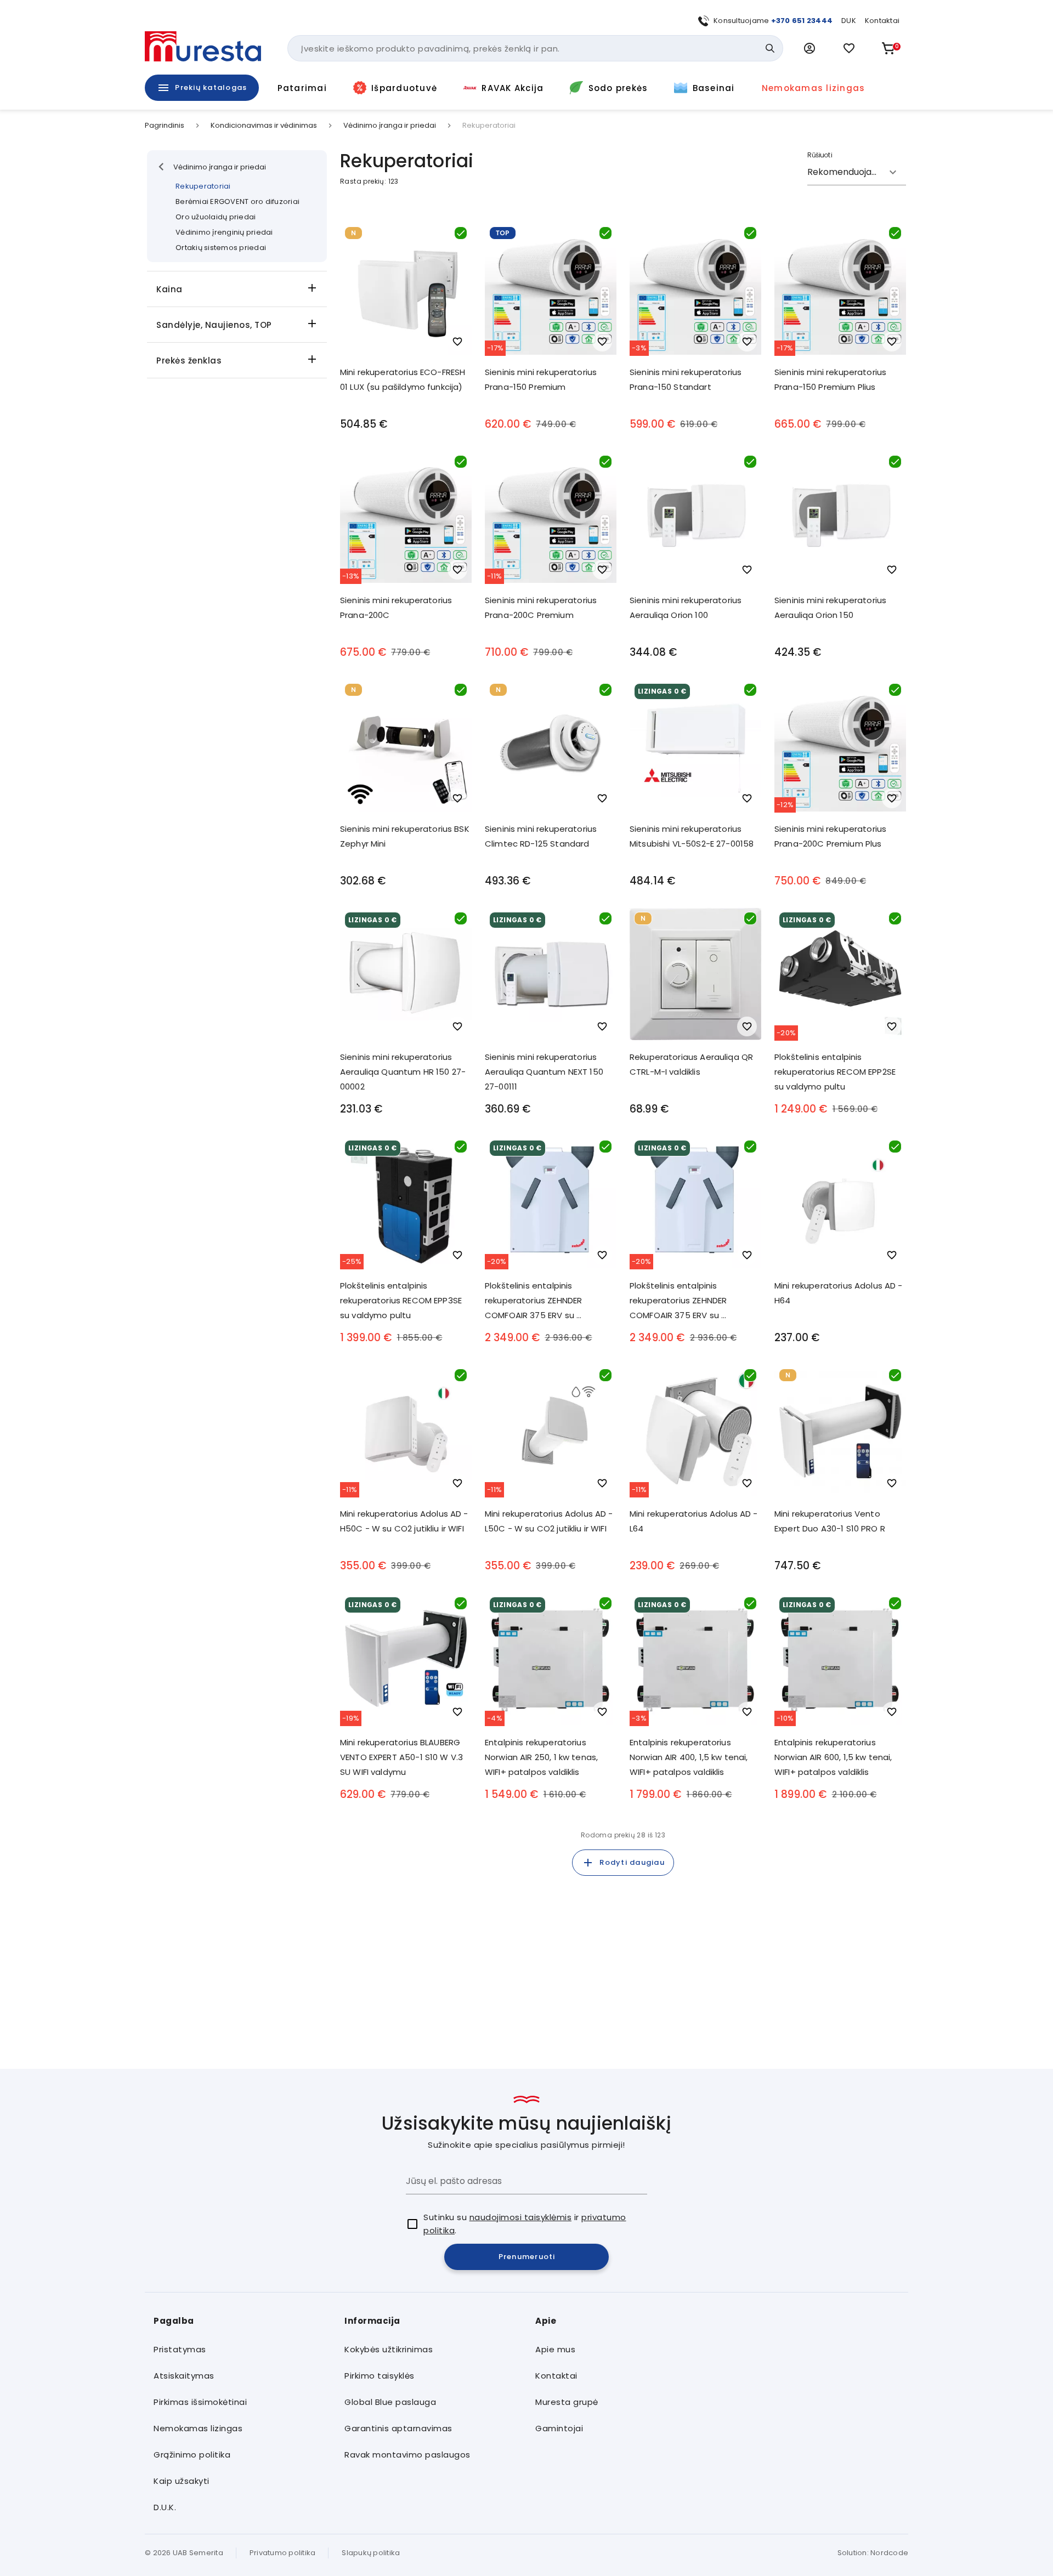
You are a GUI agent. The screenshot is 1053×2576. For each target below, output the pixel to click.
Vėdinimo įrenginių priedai (224, 232)
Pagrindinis (165, 126)
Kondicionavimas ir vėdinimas (264, 126)
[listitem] (240, 2350)
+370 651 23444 (802, 21)
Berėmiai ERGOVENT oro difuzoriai (237, 202)
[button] (809, 48)
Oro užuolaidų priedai (216, 217)
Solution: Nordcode (873, 2553)
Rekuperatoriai (203, 186)
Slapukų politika (371, 2553)
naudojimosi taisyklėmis (521, 2217)
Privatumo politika (283, 2553)
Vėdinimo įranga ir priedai (390, 126)
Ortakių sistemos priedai (221, 248)
